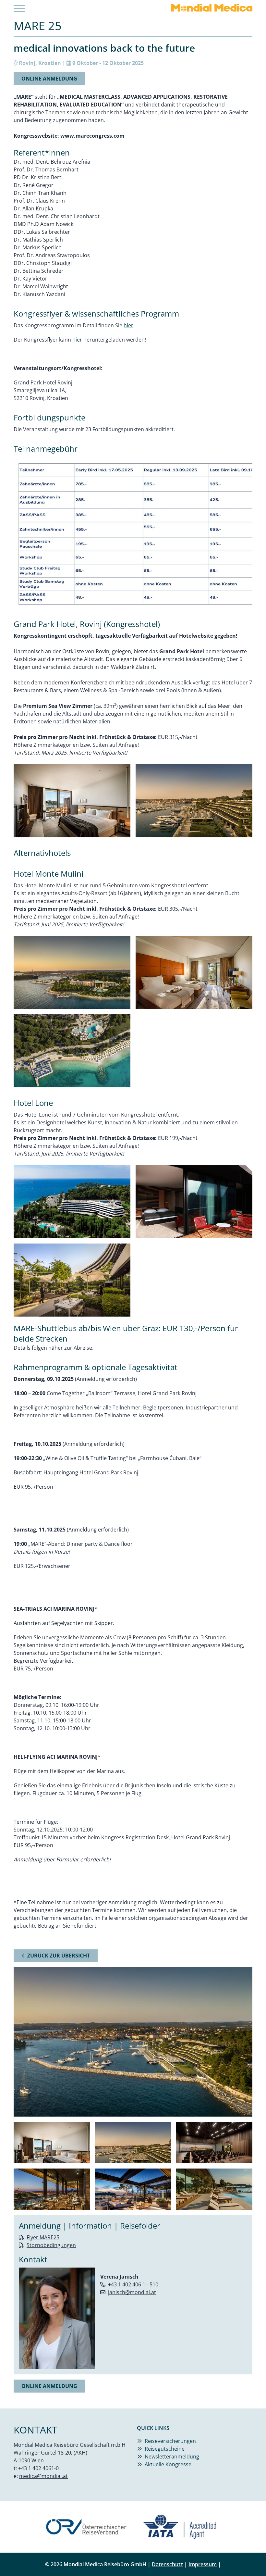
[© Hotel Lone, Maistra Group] (72, 1202)
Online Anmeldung (49, 79)
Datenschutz (167, 2564)
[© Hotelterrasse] (52, 2189)
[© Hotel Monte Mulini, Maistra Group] (72, 973)
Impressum (203, 2564)
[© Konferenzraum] (214, 2143)
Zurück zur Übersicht (59, 1956)
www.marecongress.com (92, 136)
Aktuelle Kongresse (168, 2464)
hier (128, 325)
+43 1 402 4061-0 (38, 2468)
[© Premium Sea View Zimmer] (52, 2143)
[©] (133, 534)
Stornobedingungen (51, 2245)
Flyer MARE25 (43, 2237)
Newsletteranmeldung (172, 2457)
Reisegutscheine (165, 2449)
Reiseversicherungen (170, 2441)
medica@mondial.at (43, 2476)
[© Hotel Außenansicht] (133, 2143)
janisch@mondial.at (132, 2292)
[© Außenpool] (214, 2189)
